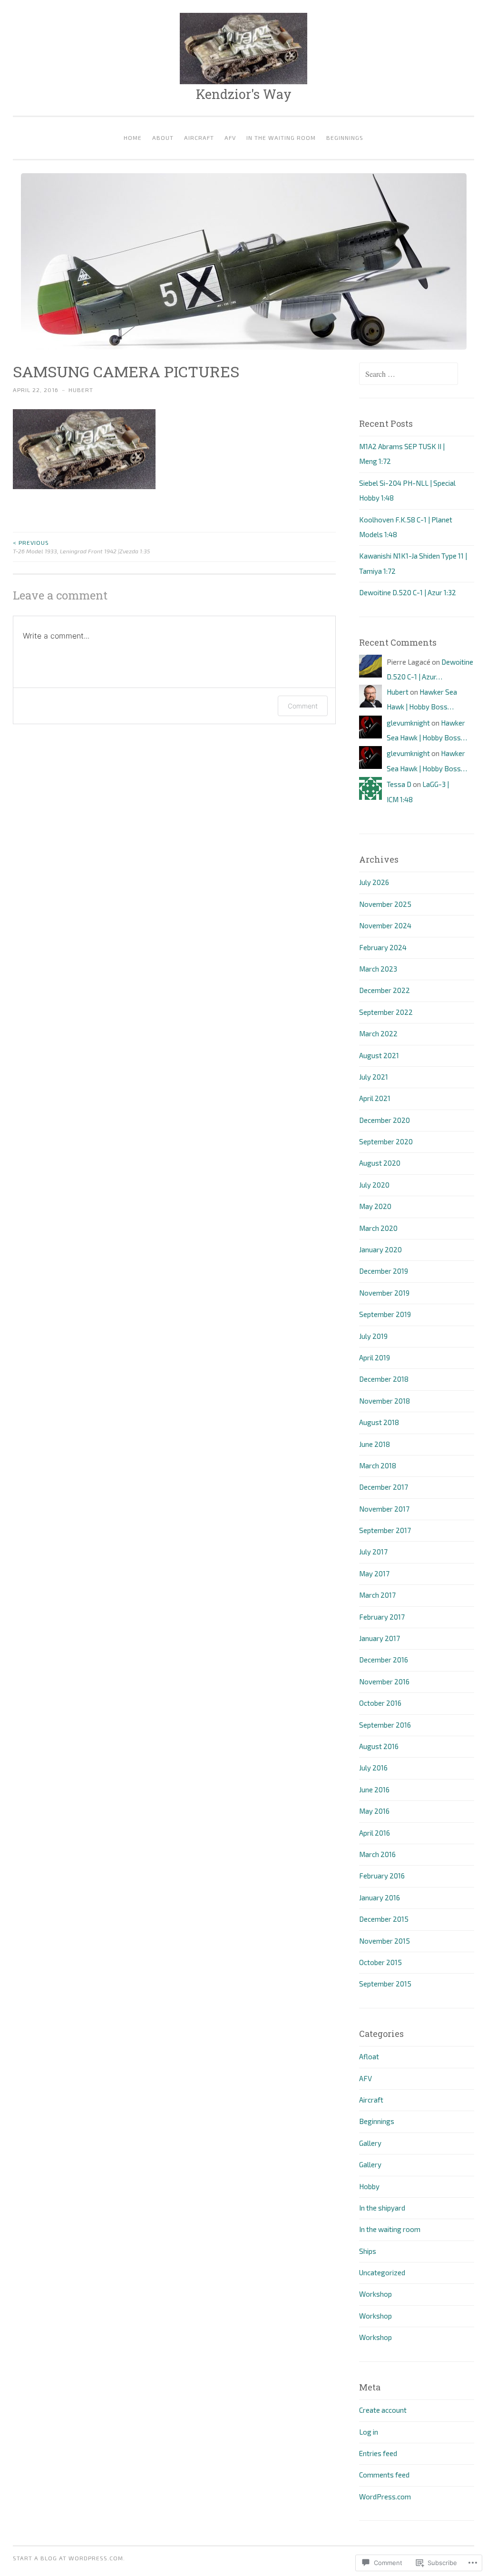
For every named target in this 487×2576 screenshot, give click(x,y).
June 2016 (374, 1789)
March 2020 (378, 1228)
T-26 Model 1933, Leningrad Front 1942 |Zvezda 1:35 (81, 547)
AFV (230, 138)
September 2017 (385, 1530)
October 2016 (380, 1703)
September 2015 (385, 1984)
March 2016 (377, 1854)
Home (133, 138)
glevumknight (408, 723)
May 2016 (374, 1811)
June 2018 (375, 1444)
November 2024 (385, 925)
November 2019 (384, 1293)
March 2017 (377, 1595)
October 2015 (380, 1962)
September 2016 (385, 1725)
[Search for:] (409, 374)
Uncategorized (382, 2272)
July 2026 (374, 882)
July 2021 (374, 1077)
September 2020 (386, 1141)
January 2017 (380, 1638)
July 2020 (374, 1185)
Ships (368, 2251)
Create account (383, 2410)
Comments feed (384, 2475)
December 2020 (385, 1120)
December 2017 (384, 1487)
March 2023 (378, 969)
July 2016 (373, 1768)
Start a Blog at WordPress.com (68, 2558)
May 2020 (375, 1206)
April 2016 (375, 1833)
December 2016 (384, 1660)
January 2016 (380, 1898)
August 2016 (379, 1746)
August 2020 (380, 1163)
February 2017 (382, 1617)
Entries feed (378, 2453)
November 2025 (385, 904)
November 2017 (384, 1509)
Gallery (370, 2143)
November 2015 (385, 1941)
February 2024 (383, 947)
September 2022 (386, 1012)
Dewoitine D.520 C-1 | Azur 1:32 (408, 592)
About (163, 138)
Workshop (375, 2294)
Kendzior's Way (244, 94)
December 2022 (385, 990)
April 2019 (375, 1357)
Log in (369, 2432)
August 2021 (379, 1055)
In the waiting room (281, 138)
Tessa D (399, 784)
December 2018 (384, 1379)
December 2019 (384, 1271)
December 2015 (384, 1919)
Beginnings (345, 138)
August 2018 (379, 1422)
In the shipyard (382, 2208)
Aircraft (199, 138)
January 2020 (380, 1249)
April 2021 (375, 1098)
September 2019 (385, 1314)
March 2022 (378, 1033)
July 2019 (373, 1336)
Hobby (369, 2186)
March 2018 (378, 1465)
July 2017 (373, 1552)
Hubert (81, 390)
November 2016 (384, 1681)
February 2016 (382, 1876)
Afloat (369, 2056)
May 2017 (374, 1573)
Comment (303, 706)
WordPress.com (385, 2497)
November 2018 (385, 1401)
